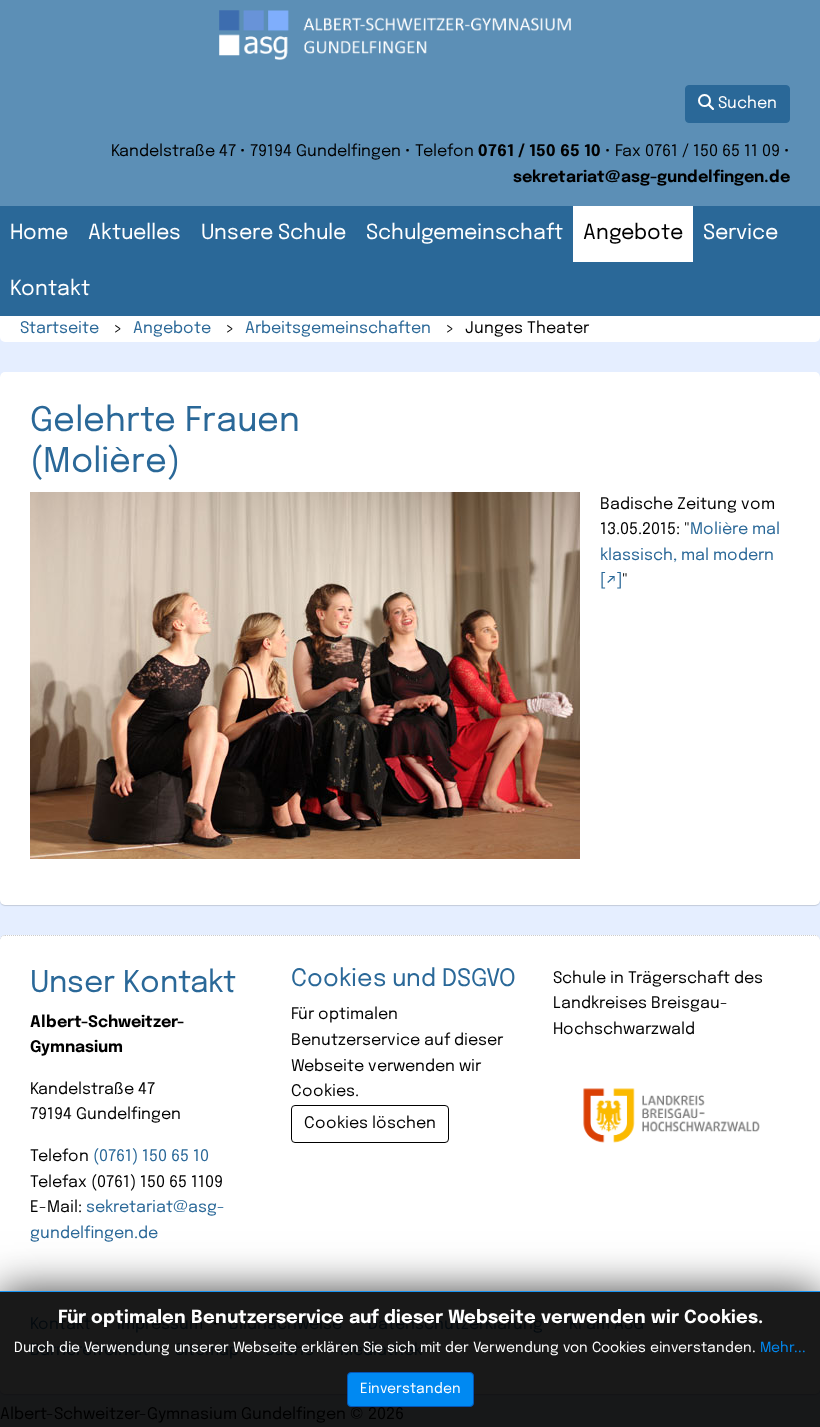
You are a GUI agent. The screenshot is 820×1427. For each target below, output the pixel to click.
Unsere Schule (273, 233)
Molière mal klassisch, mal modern (690, 542)
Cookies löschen (370, 1123)
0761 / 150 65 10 (539, 151)
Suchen (745, 103)
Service (740, 233)
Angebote (633, 233)
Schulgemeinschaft (464, 233)
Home (39, 233)
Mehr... (783, 1348)
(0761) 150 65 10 (151, 1156)
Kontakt (50, 289)
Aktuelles (134, 233)
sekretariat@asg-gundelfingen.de (651, 177)
